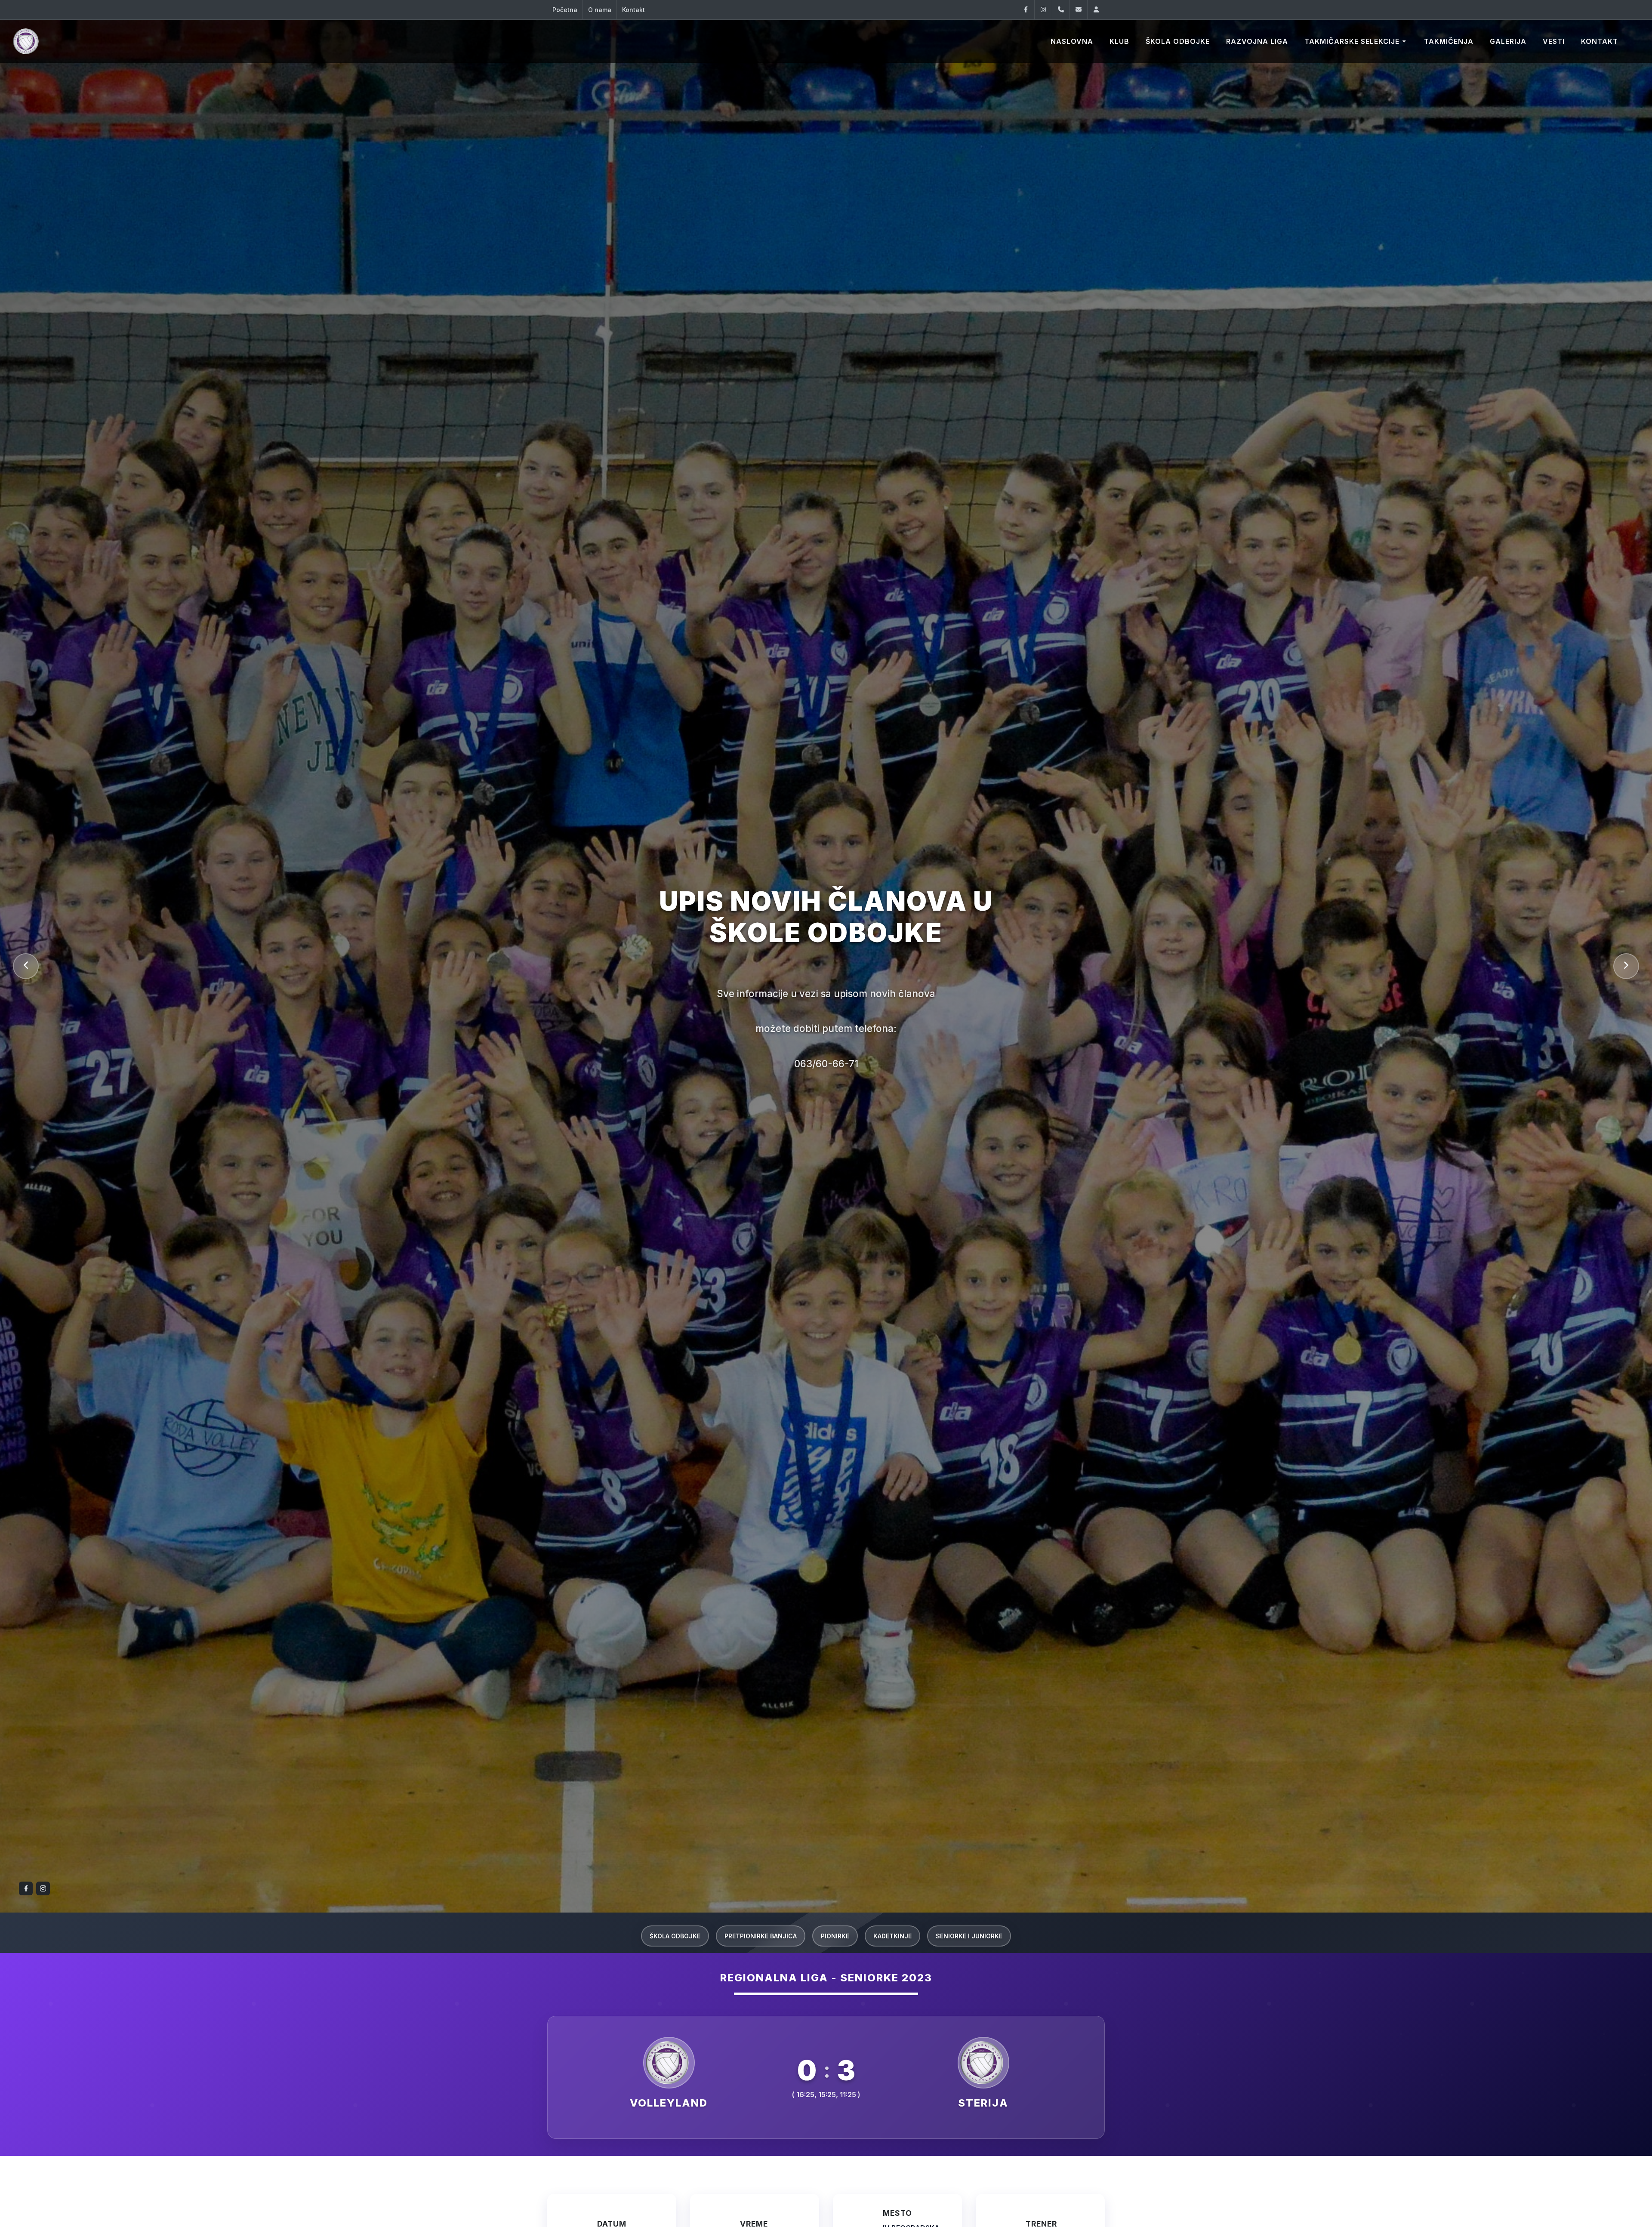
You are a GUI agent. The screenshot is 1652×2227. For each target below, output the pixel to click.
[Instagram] (1043, 10)
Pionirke (835, 1936)
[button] (26, 966)
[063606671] (1061, 10)
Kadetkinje (892, 1936)
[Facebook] (1026, 10)
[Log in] (1096, 10)
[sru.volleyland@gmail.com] (1079, 10)
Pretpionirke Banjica (761, 1936)
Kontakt (633, 10)
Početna (565, 10)
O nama (600, 10)
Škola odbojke (675, 1936)
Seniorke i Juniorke (969, 1936)
